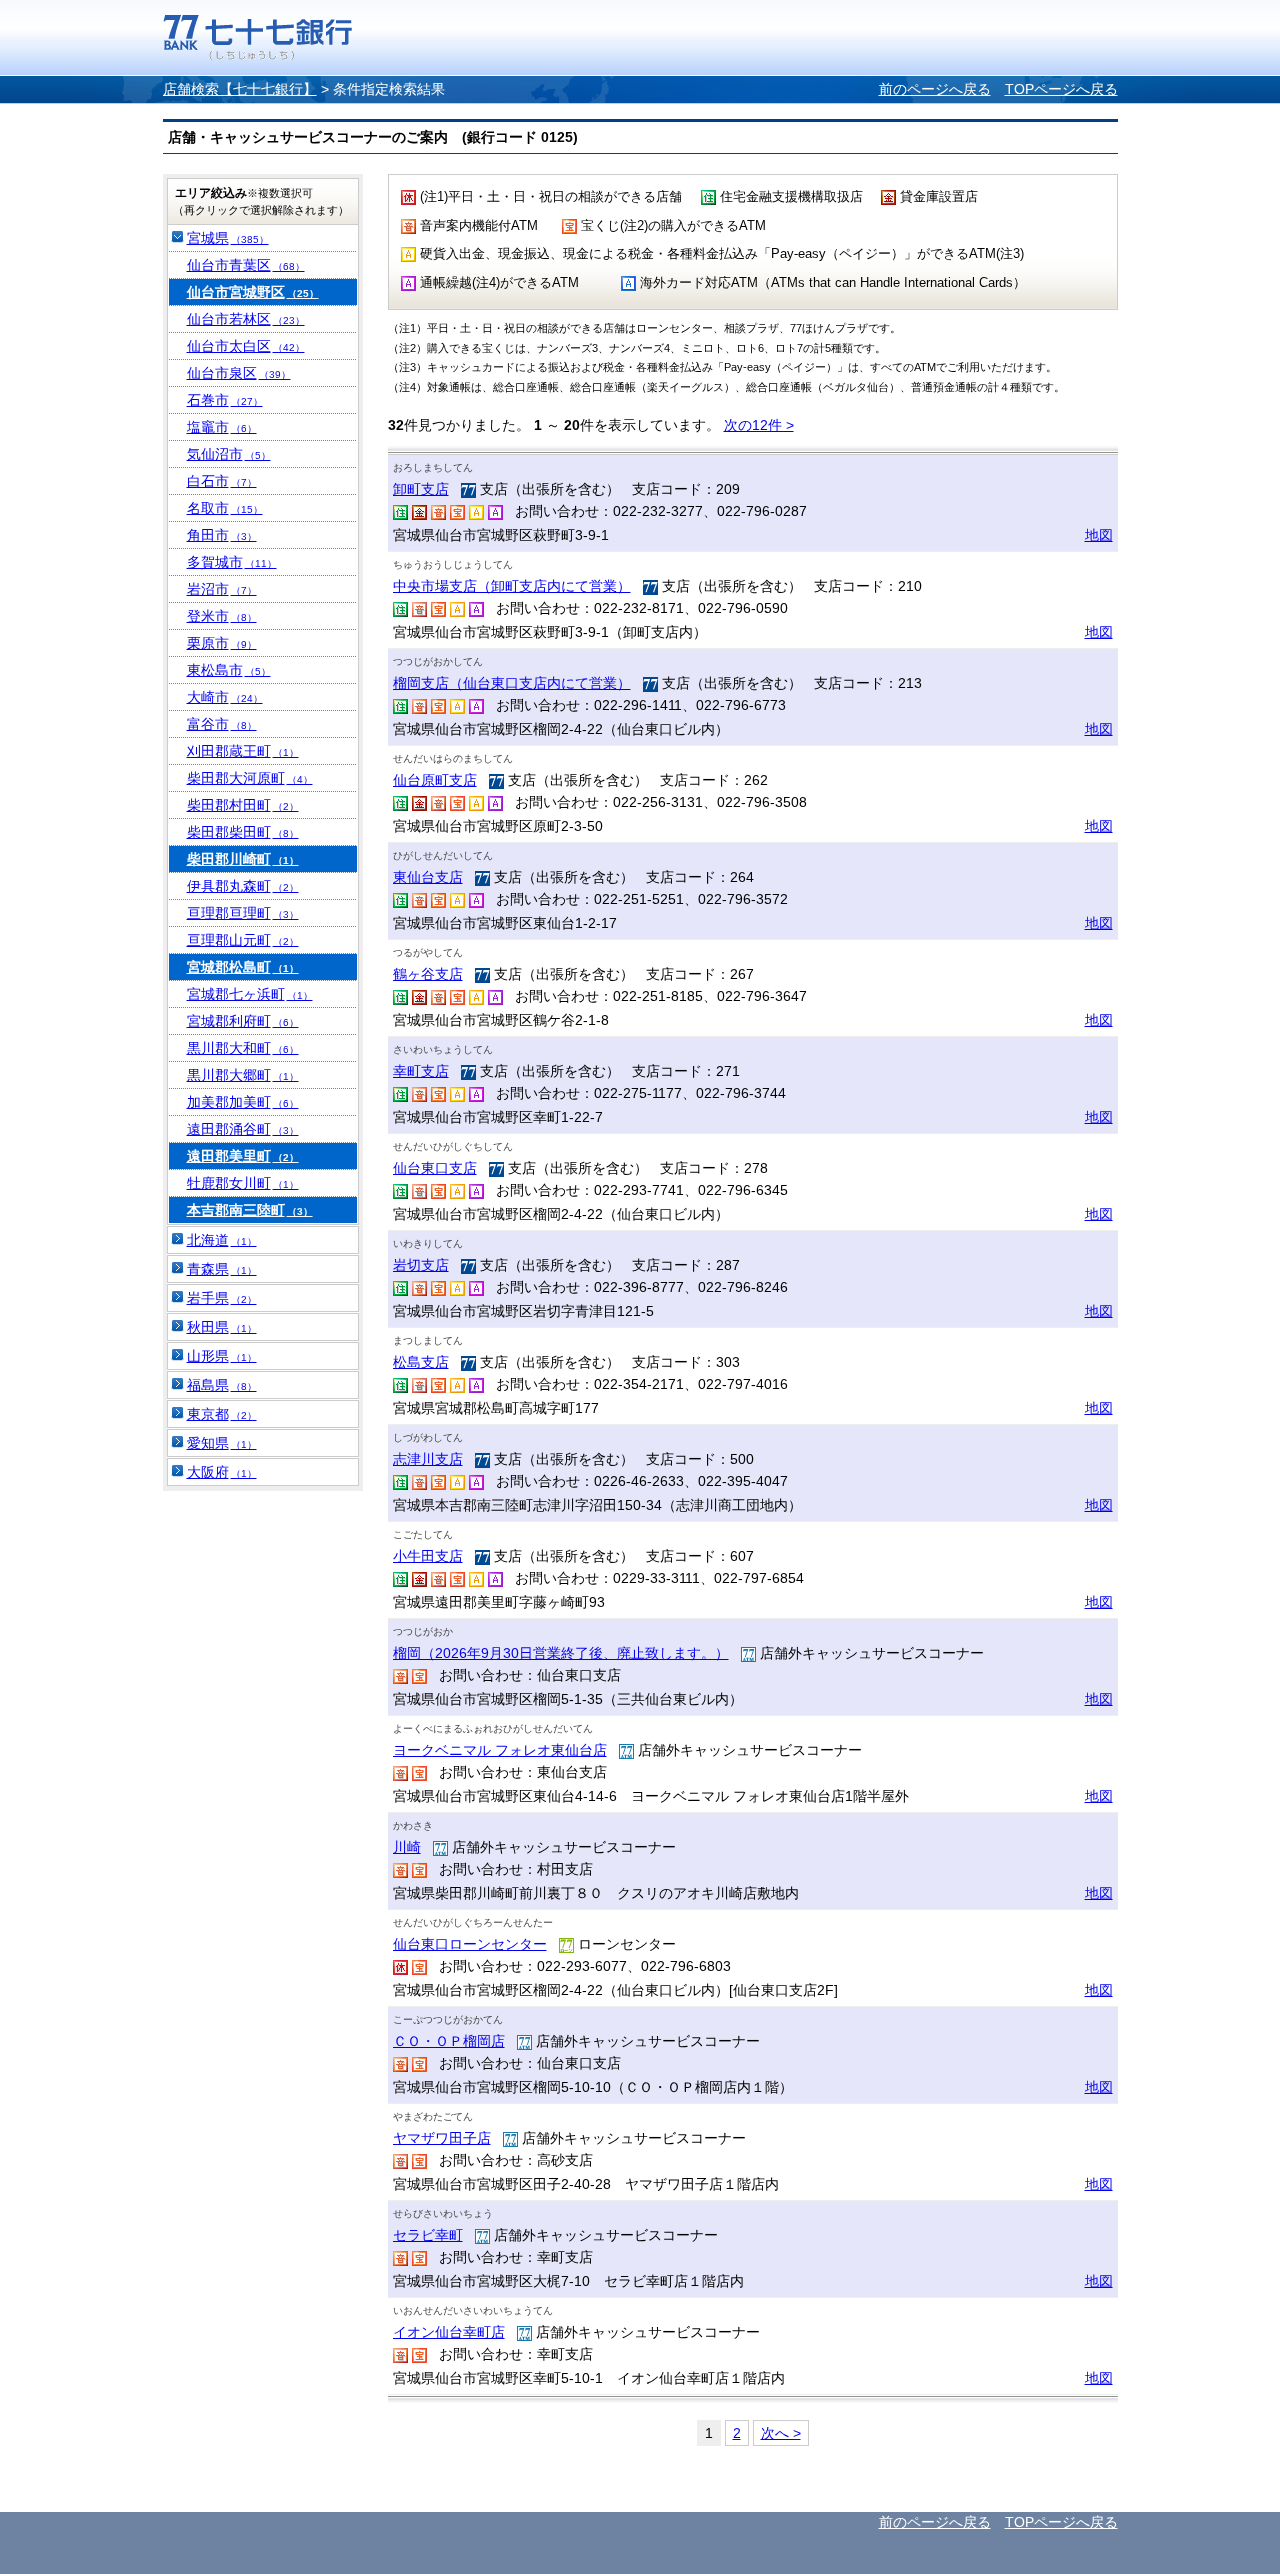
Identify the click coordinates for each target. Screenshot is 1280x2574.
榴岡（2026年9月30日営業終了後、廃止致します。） (561, 1653)
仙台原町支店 (435, 780)
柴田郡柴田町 (243, 832)
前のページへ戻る (935, 89)
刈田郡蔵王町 (243, 751)
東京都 (222, 1414)
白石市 (222, 481)
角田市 (222, 535)
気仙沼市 (229, 454)
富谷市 (222, 724)
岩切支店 (421, 1265)
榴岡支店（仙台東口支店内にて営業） (512, 683)
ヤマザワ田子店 (442, 2138)
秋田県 (222, 1327)
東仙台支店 (428, 877)
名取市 (225, 508)
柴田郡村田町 (243, 805)
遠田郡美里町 (243, 1156)
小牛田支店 (428, 1556)
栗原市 (222, 643)
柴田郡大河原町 (250, 778)
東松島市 (229, 670)
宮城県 (228, 238)
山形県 (222, 1356)
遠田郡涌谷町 (243, 1129)
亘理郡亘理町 (243, 913)
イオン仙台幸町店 (449, 2332)
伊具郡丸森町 (243, 886)
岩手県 (222, 1298)
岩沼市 (222, 589)
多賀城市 (232, 562)
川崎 (407, 1847)
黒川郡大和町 (243, 1048)
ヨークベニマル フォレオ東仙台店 (500, 1750)
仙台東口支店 (435, 1168)
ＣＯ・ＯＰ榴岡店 (449, 2041)
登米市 (222, 616)
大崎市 (225, 697)
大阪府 (222, 1472)
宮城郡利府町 (243, 1021)
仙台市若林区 (246, 319)
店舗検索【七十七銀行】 (240, 89)
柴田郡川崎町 (243, 859)
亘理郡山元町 (243, 940)
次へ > (781, 2433)
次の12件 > (759, 425)
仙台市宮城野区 (253, 292)
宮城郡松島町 (243, 967)
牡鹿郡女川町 (243, 1183)
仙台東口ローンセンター (470, 1944)
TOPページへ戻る (1061, 89)
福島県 (222, 1385)
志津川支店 (428, 1459)
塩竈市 (222, 427)
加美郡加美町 (243, 1102)
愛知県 (222, 1443)
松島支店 (421, 1362)
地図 (1099, 535)
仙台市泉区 (239, 373)
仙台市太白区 (246, 346)
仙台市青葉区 (246, 265)
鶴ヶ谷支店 (428, 974)
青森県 (222, 1269)
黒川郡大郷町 (243, 1075)
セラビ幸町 (428, 2235)
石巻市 (225, 400)
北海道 (222, 1240)
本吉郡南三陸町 (250, 1210)
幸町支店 (421, 1071)
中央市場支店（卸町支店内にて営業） (512, 586)
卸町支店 (421, 489)
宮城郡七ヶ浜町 (250, 994)
